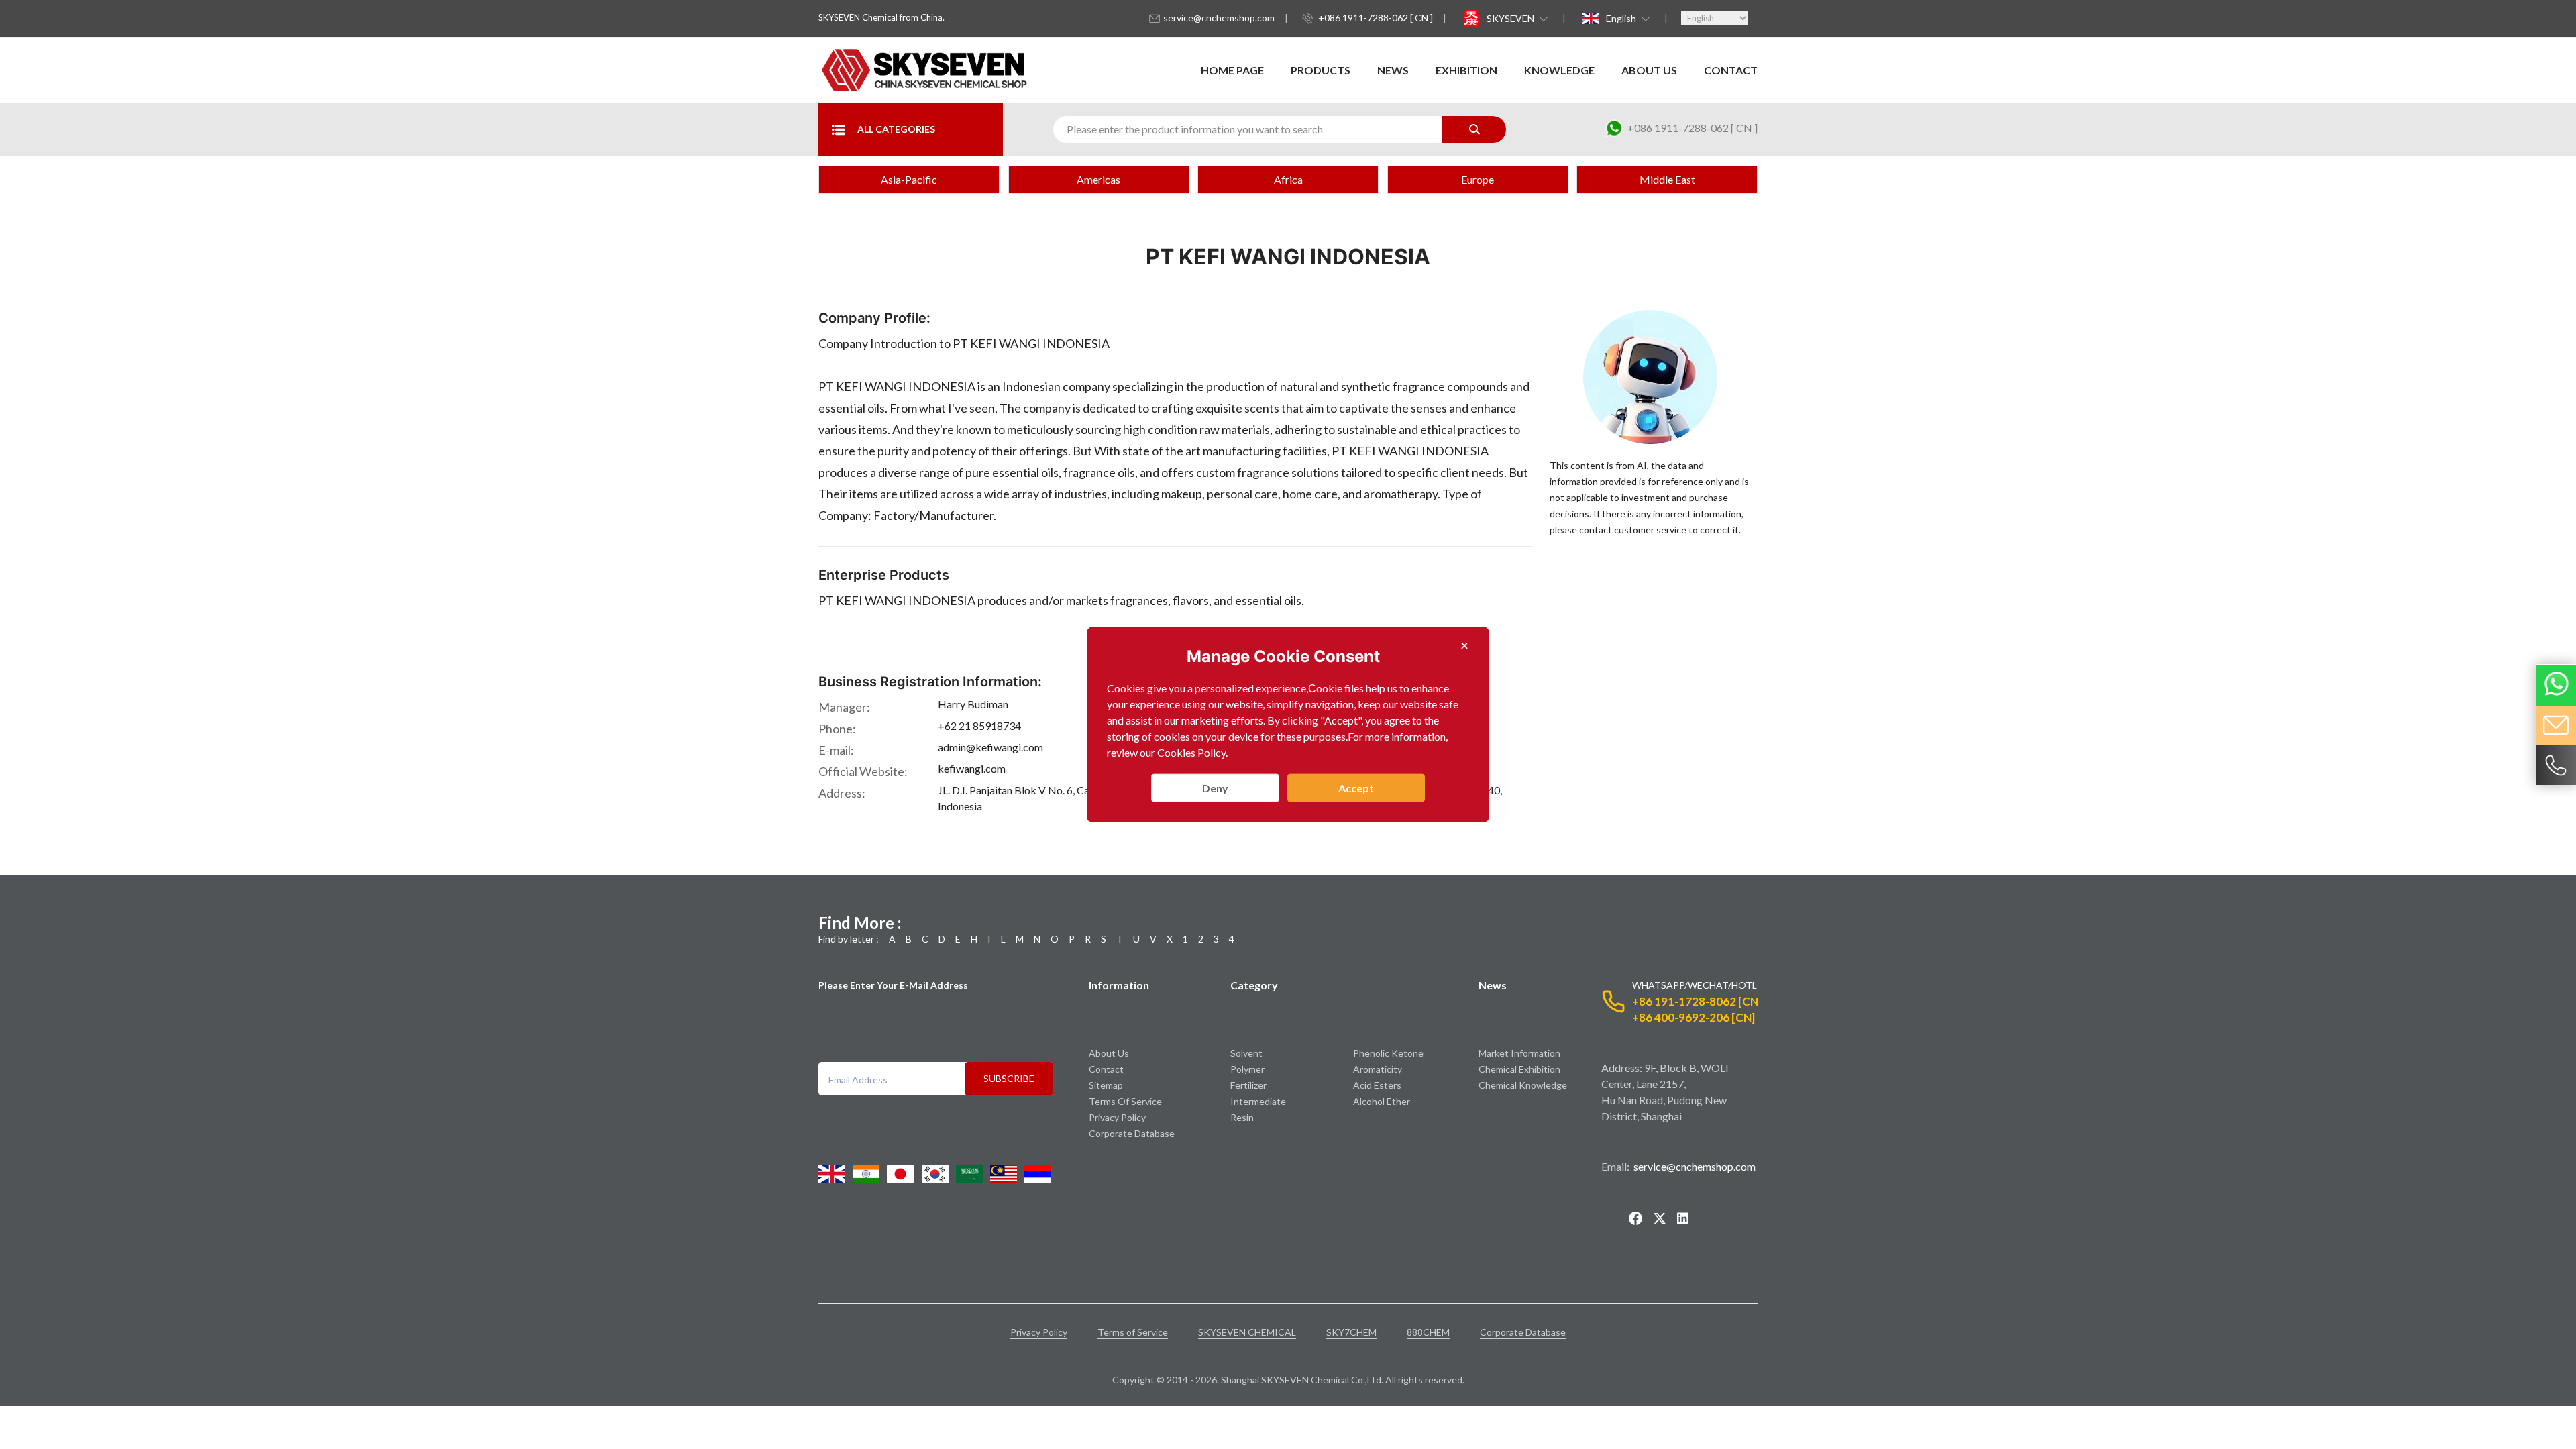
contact (1731, 70)
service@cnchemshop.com (1219, 18)
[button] (1516, 18)
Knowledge (1559, 70)
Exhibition (1466, 70)
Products (1321, 70)
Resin (1242, 1117)
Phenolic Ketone (1388, 1053)
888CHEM (1428, 1332)
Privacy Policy (1117, 1117)
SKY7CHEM (1351, 1332)
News (1393, 70)
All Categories (896, 129)
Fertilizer (1248, 1085)
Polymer (1247, 1069)
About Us (1649, 70)
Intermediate (1258, 1101)
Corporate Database (1132, 1133)
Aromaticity (1378, 1069)
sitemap (1106, 1085)
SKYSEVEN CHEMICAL (1247, 1332)
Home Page (1232, 70)
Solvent (1246, 1053)
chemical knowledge (1523, 1085)
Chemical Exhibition (1519, 1069)
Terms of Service (1125, 1101)
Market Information (1519, 1053)
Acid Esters (1377, 1085)
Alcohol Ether (1382, 1101)
